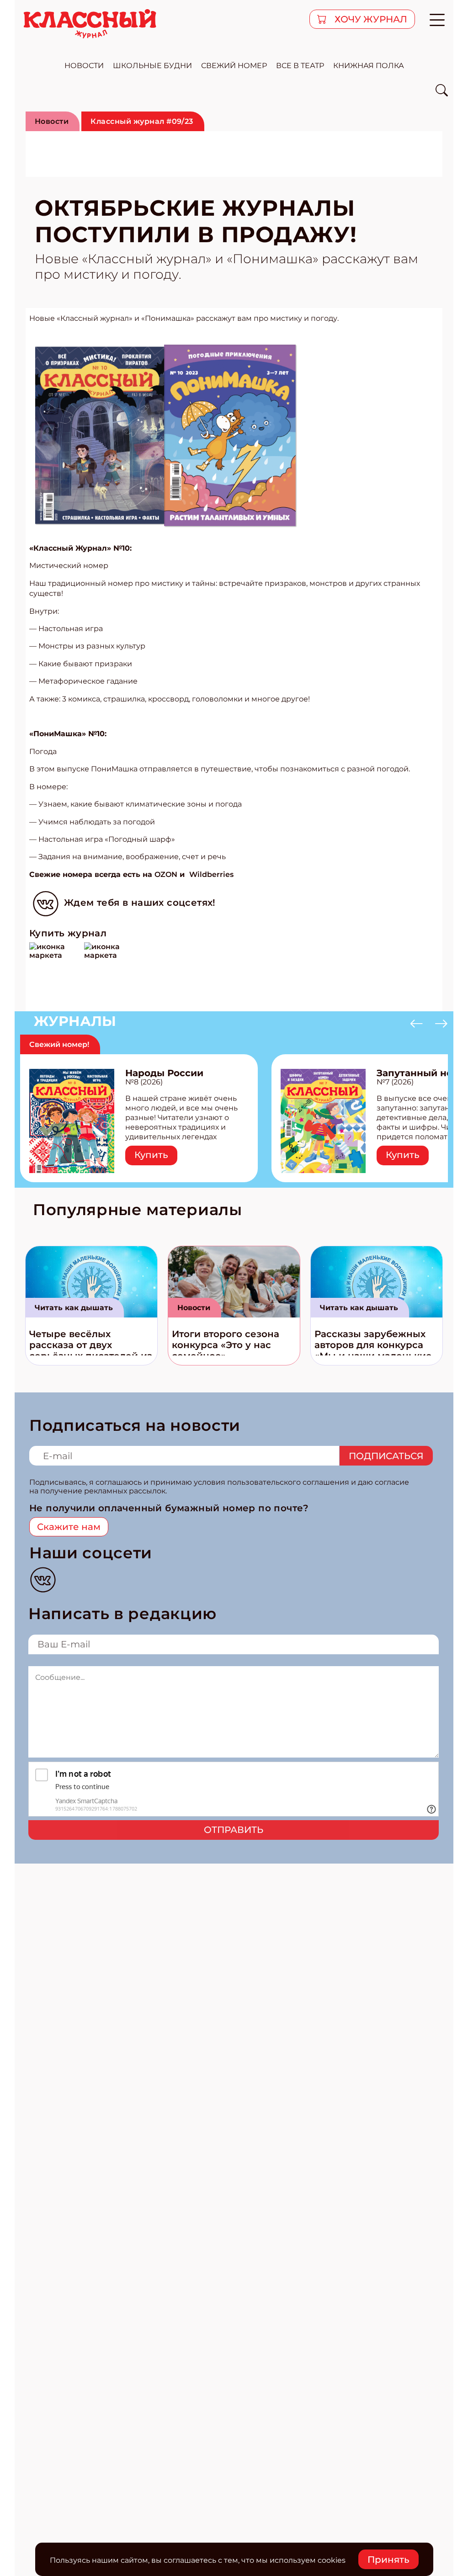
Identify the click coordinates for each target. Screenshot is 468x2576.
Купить (151, 1155)
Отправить (234, 1830)
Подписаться (386, 1456)
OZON (166, 874)
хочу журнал (370, 19)
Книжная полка (369, 66)
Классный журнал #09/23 (142, 121)
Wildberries (211, 874)
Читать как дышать (74, 1308)
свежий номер (234, 66)
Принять (388, 2560)
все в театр (300, 66)
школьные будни (152, 66)
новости (84, 66)
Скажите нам (69, 1527)
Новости (52, 121)
